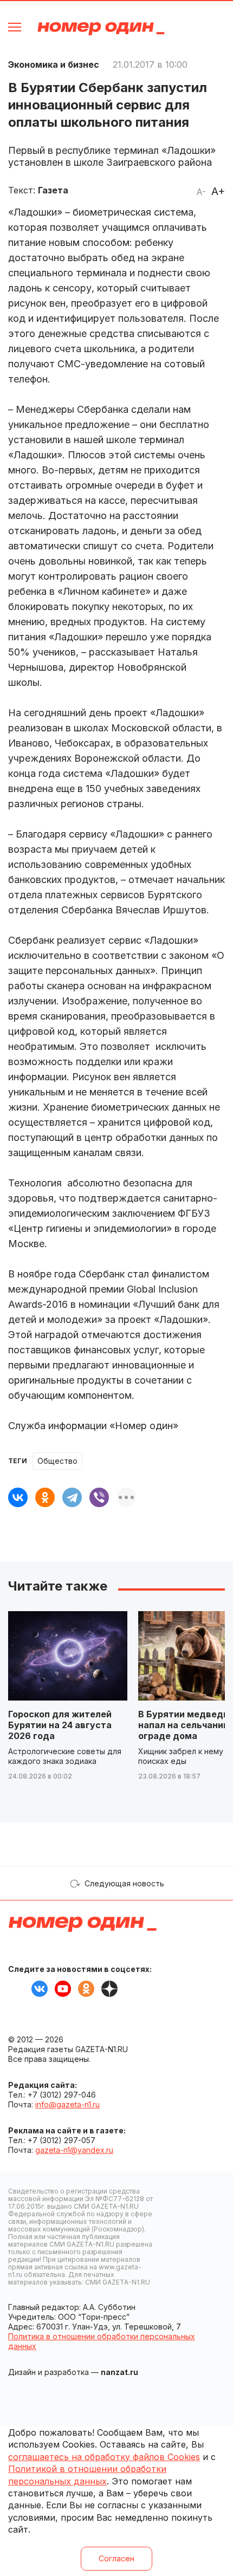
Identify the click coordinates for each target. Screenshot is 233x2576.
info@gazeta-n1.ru (67, 2104)
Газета (53, 190)
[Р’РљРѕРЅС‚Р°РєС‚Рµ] (18, 1497)
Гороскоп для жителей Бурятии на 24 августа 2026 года (60, 1725)
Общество (57, 1461)
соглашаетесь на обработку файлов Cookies (104, 2457)
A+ (218, 191)
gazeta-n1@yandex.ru (74, 2150)
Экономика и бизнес (54, 64)
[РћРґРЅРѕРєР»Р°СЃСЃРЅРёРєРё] (45, 1497)
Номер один (101, 28)
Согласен (116, 2558)
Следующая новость (124, 1883)
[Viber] (99, 1497)
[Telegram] (72, 1497)
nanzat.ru (119, 2372)
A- (201, 192)
